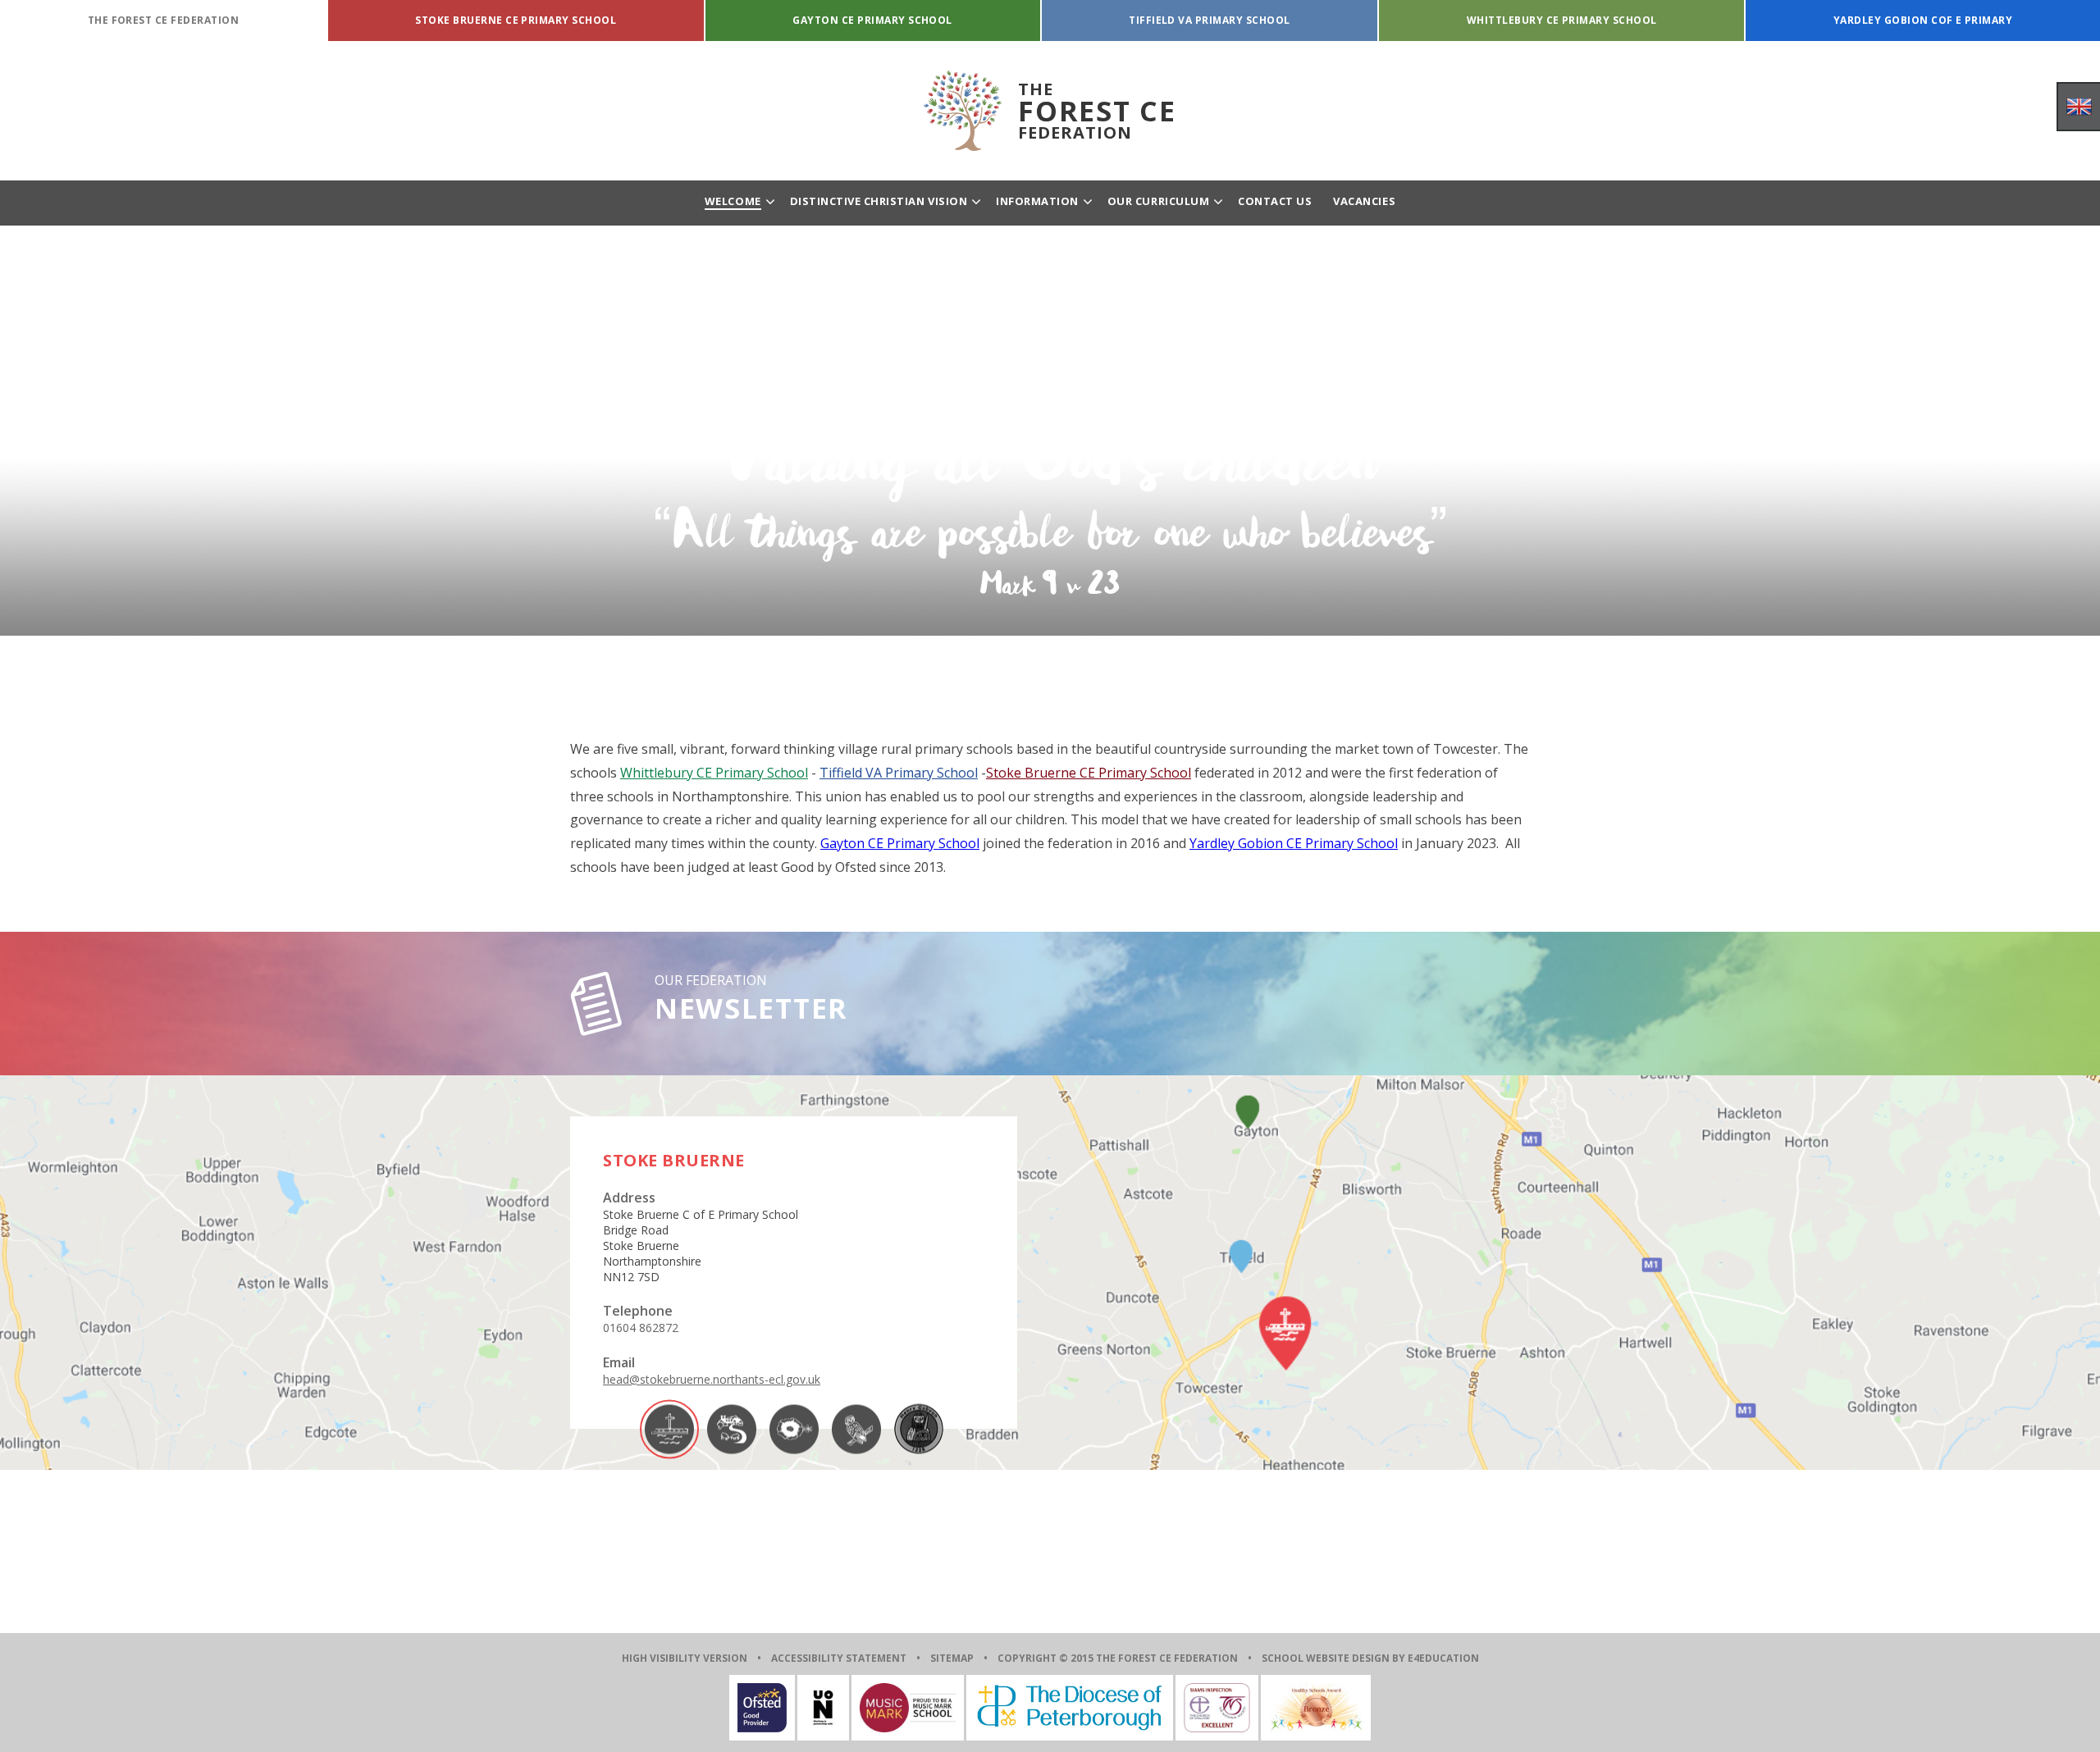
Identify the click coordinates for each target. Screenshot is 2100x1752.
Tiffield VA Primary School (899, 773)
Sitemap (952, 1658)
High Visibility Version (685, 1658)
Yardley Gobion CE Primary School (1294, 843)
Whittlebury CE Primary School (714, 773)
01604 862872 (641, 1328)
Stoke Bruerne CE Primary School (1089, 773)
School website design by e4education (1370, 1658)
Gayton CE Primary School (900, 843)
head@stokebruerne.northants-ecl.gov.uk (712, 1379)
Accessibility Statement (839, 1658)
